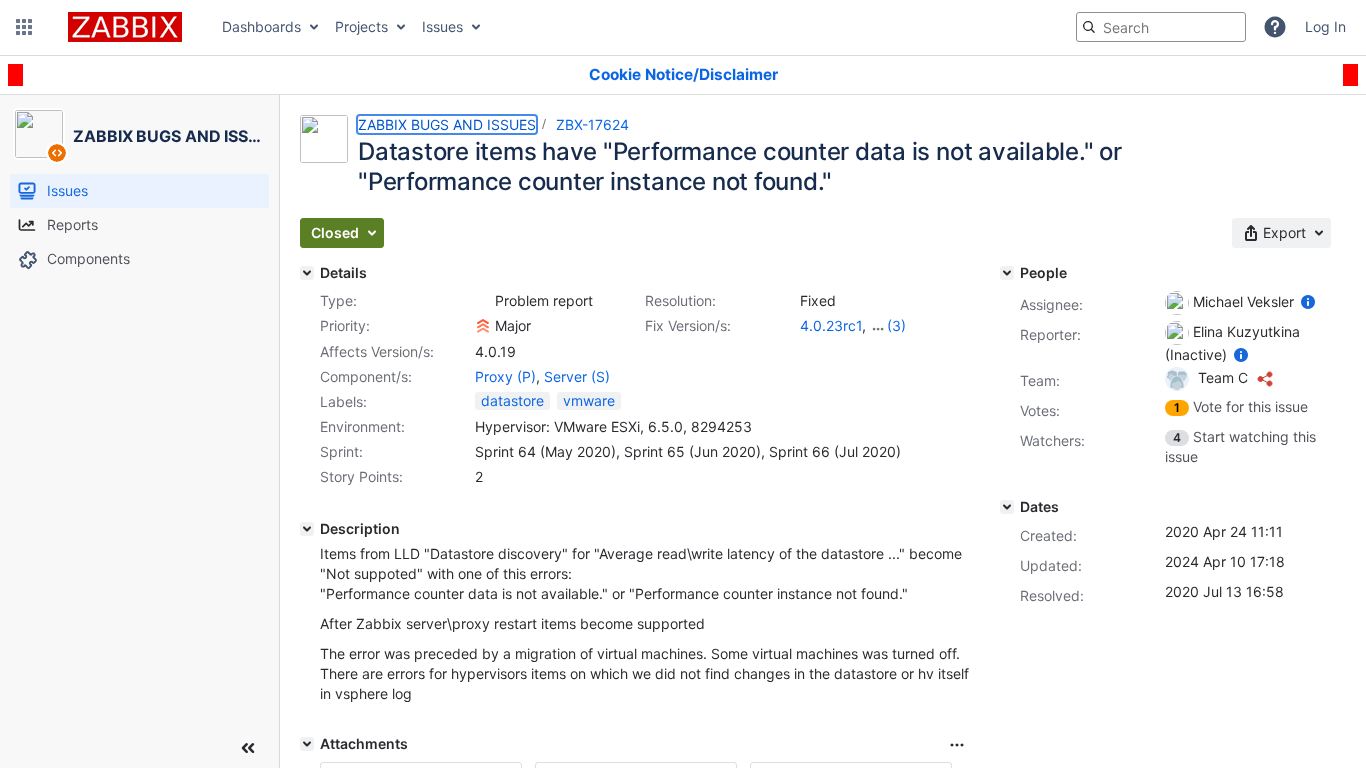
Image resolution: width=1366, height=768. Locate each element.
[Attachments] (307, 744)
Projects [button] (361, 26)
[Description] (307, 529)
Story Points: (361, 476)
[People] (1007, 273)
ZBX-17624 (592, 124)
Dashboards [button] (261, 26)
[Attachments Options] (957, 745)
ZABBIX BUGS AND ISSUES (447, 124)
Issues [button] (442, 26)
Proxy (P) (505, 376)
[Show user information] (1308, 301)
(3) (896, 325)
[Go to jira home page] (125, 27)
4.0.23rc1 (831, 325)
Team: (1040, 380)
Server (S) (577, 376)
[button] (24, 27)
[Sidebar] (248, 748)
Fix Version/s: (688, 325)
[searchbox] (1161, 27)
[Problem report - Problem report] (483, 301)
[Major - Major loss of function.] (483, 326)
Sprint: (341, 451)
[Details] (307, 273)
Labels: (343, 401)
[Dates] (1007, 507)
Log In (1325, 26)
